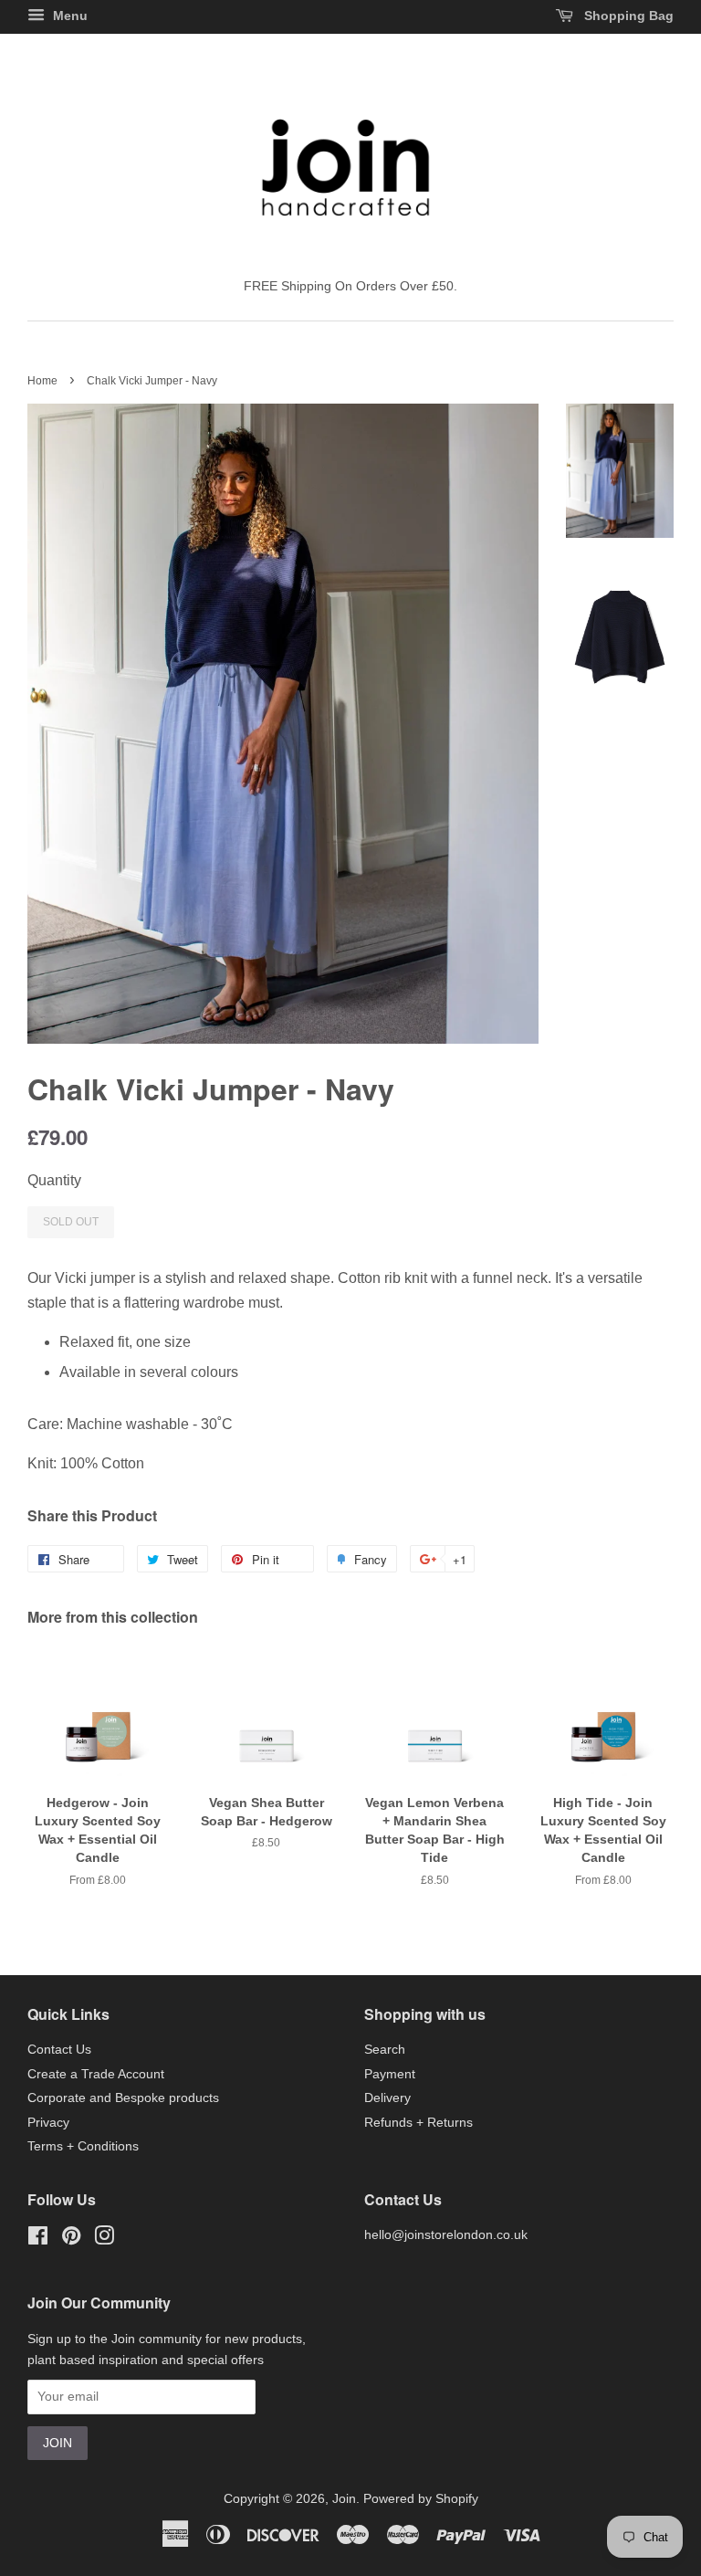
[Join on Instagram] (104, 2240)
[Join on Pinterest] (71, 2240)
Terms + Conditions (83, 2146)
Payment (390, 2074)
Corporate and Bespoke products (123, 2098)
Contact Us (59, 2050)
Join (344, 2499)
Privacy (48, 2123)
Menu (68, 16)
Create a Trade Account (96, 2074)
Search (385, 2050)
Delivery (387, 2098)
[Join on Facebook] (38, 2240)
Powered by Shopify (421, 2499)
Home (42, 381)
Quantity (54, 1180)
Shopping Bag (627, 16)
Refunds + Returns (419, 2123)
